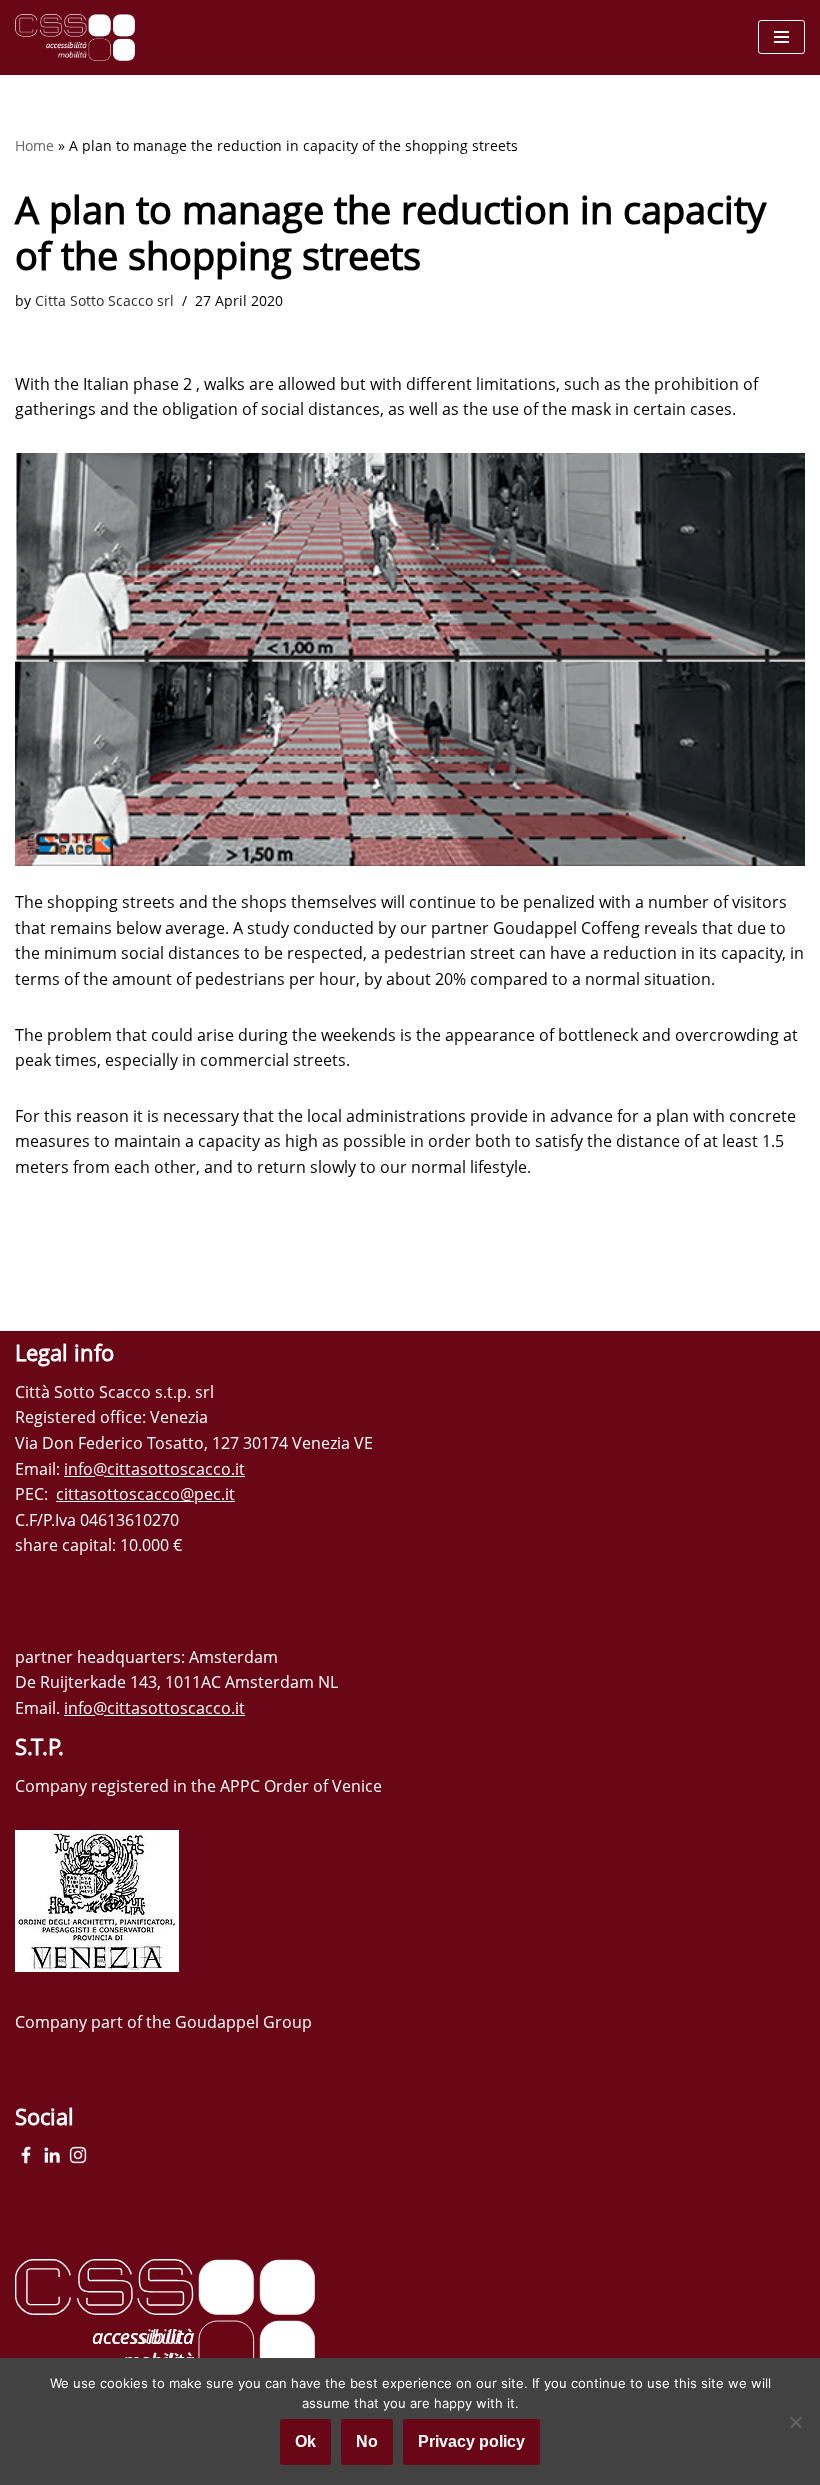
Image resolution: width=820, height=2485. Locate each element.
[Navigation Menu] (781, 37)
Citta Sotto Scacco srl (104, 300)
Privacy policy (471, 2441)
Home (34, 145)
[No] (795, 2422)
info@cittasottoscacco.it (154, 1469)
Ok (305, 2441)
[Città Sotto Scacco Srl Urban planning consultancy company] (75, 37)
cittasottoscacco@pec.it (145, 1494)
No (367, 2441)
